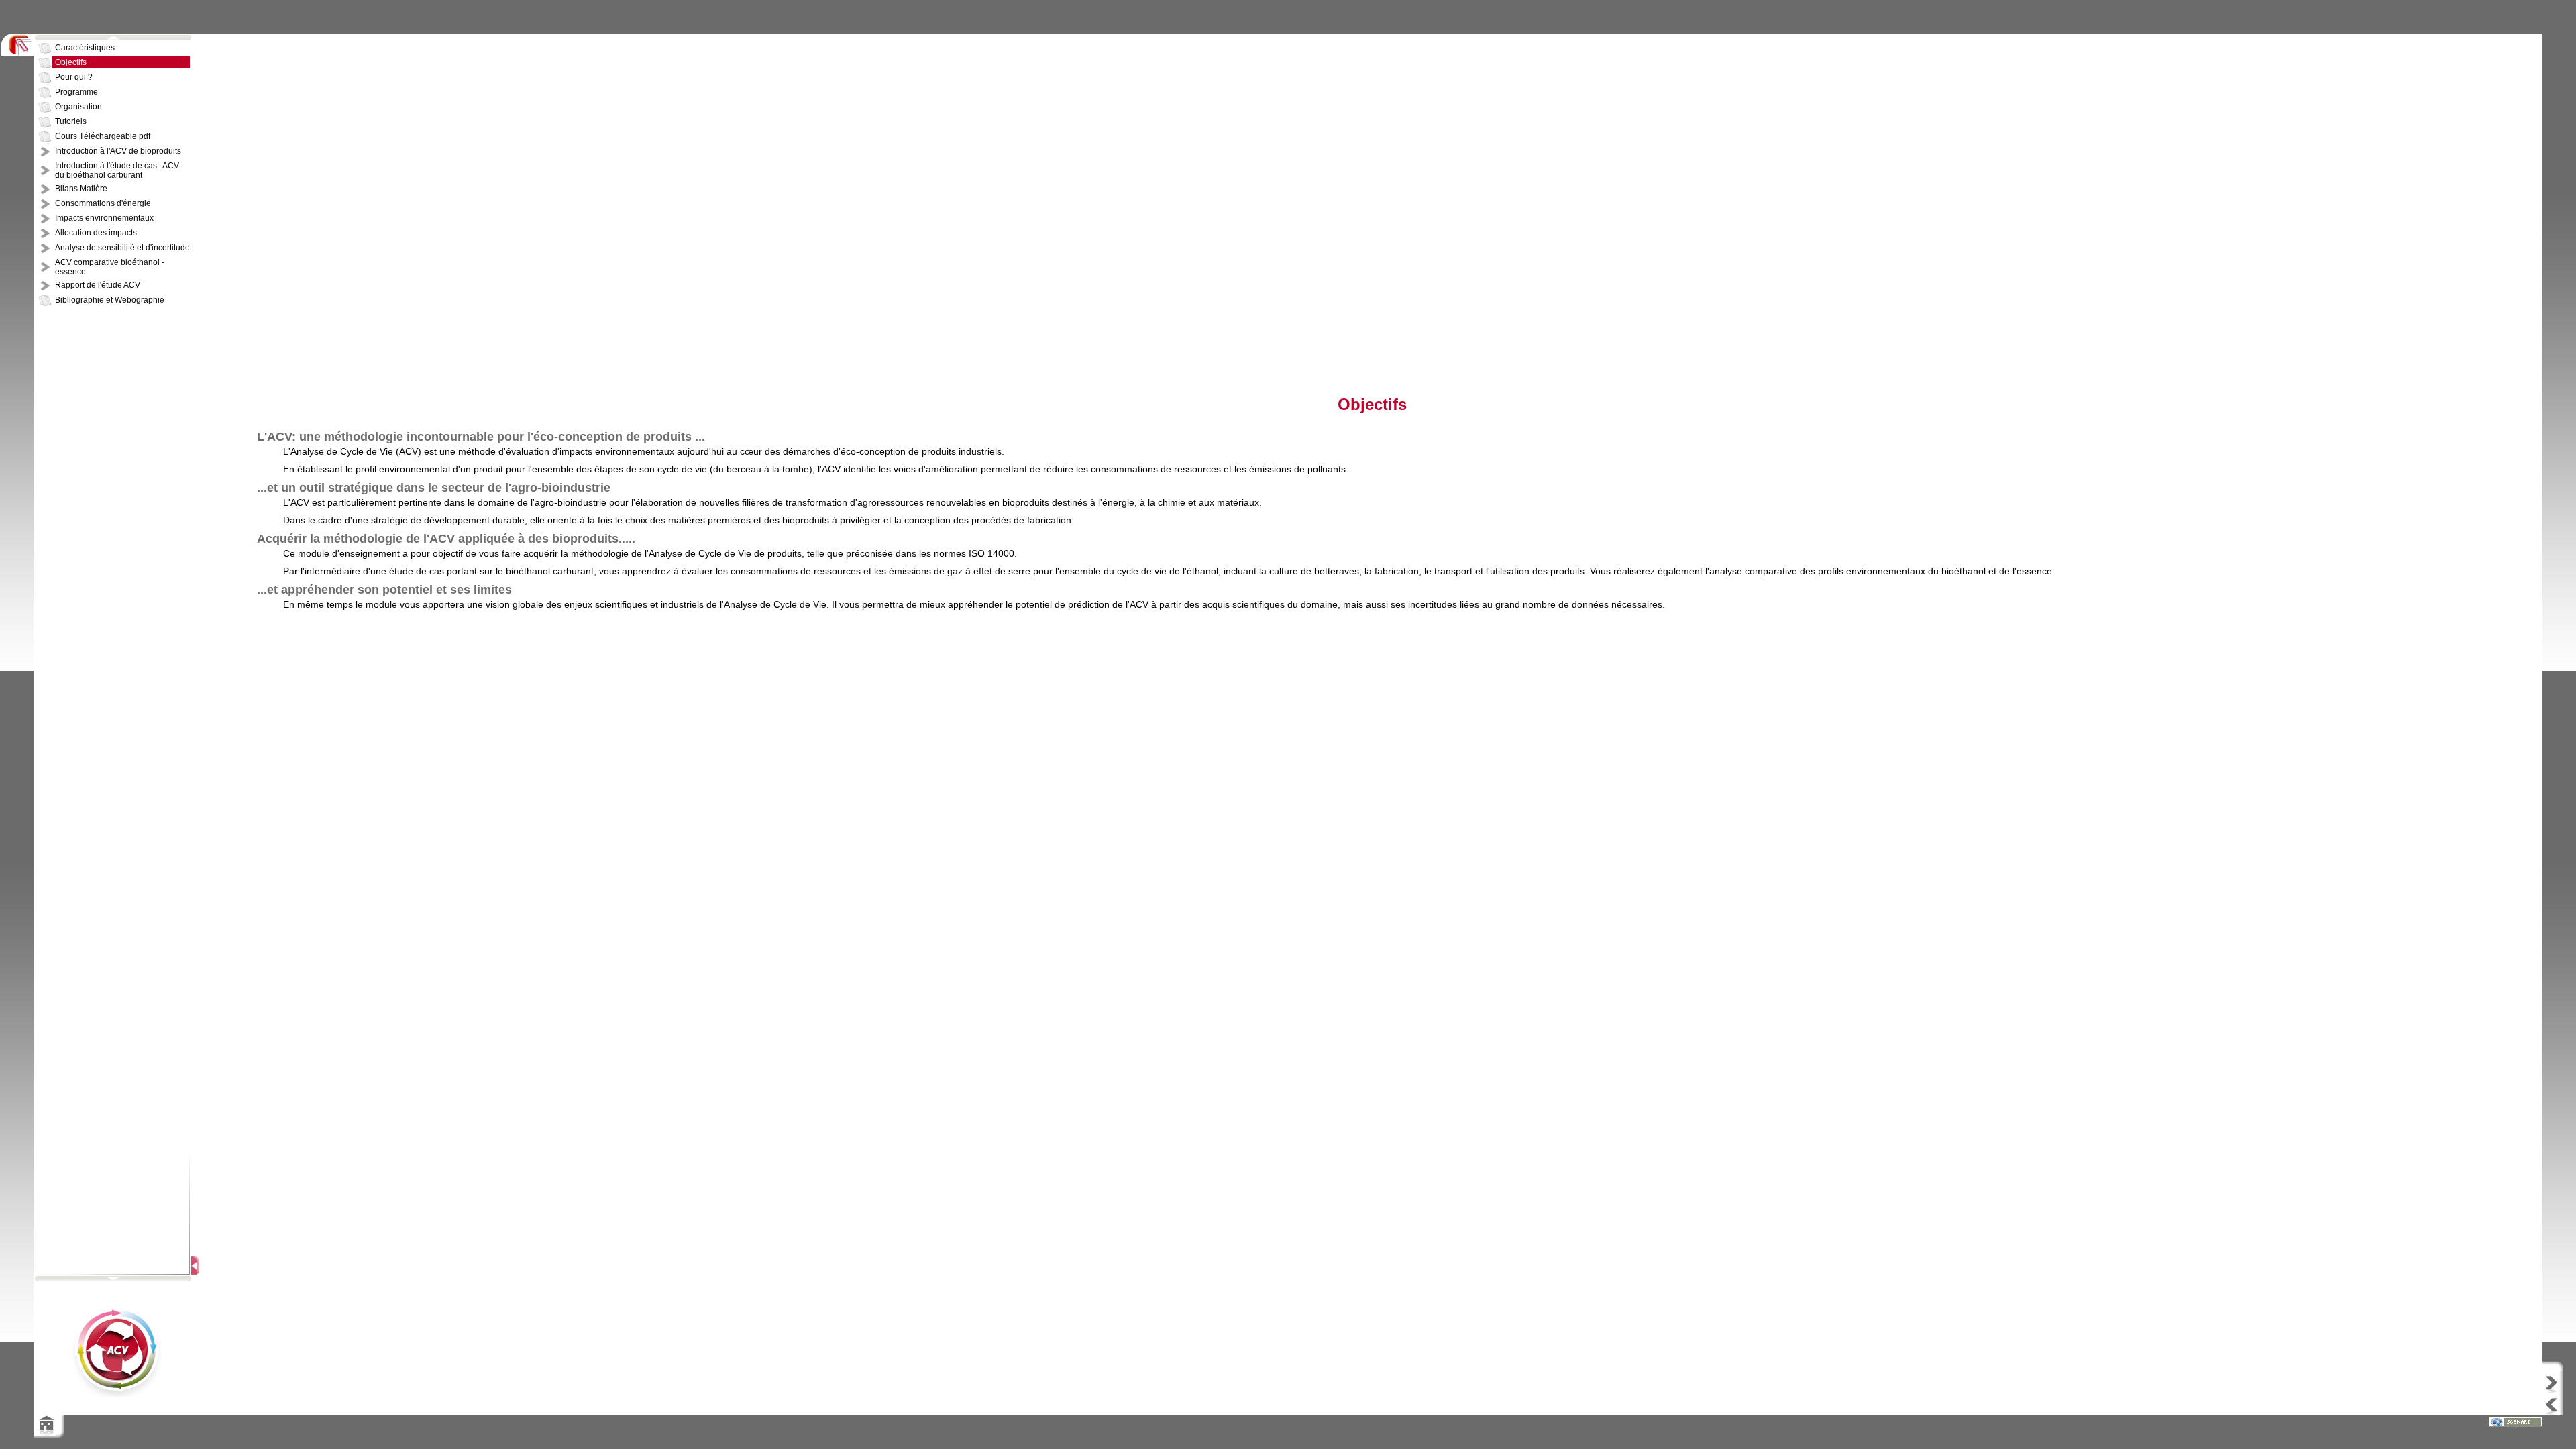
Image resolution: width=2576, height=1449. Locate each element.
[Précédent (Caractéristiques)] (2559, 1404)
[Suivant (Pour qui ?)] (2559, 1382)
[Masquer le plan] (196, 1266)
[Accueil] (45, 1432)
